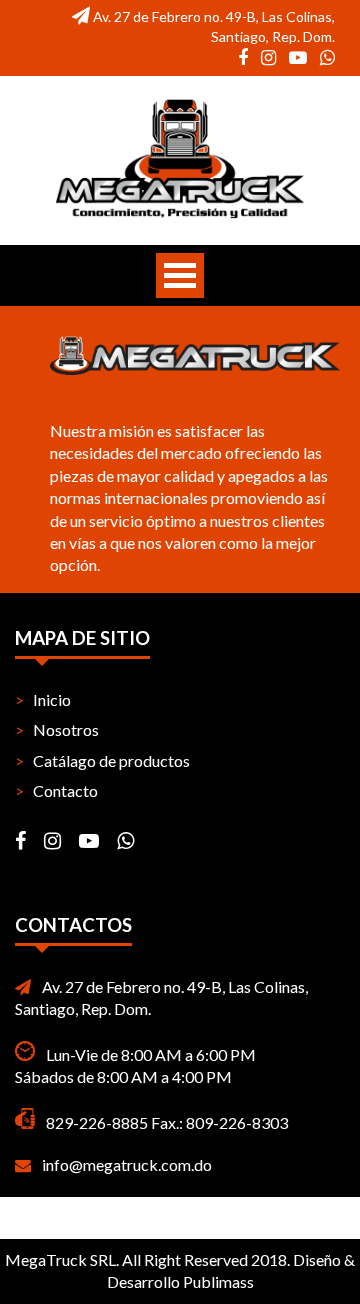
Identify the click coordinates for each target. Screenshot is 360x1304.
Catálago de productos (111, 760)
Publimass (218, 1281)
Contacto (65, 790)
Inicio (52, 699)
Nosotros (66, 729)
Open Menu (180, 275)
